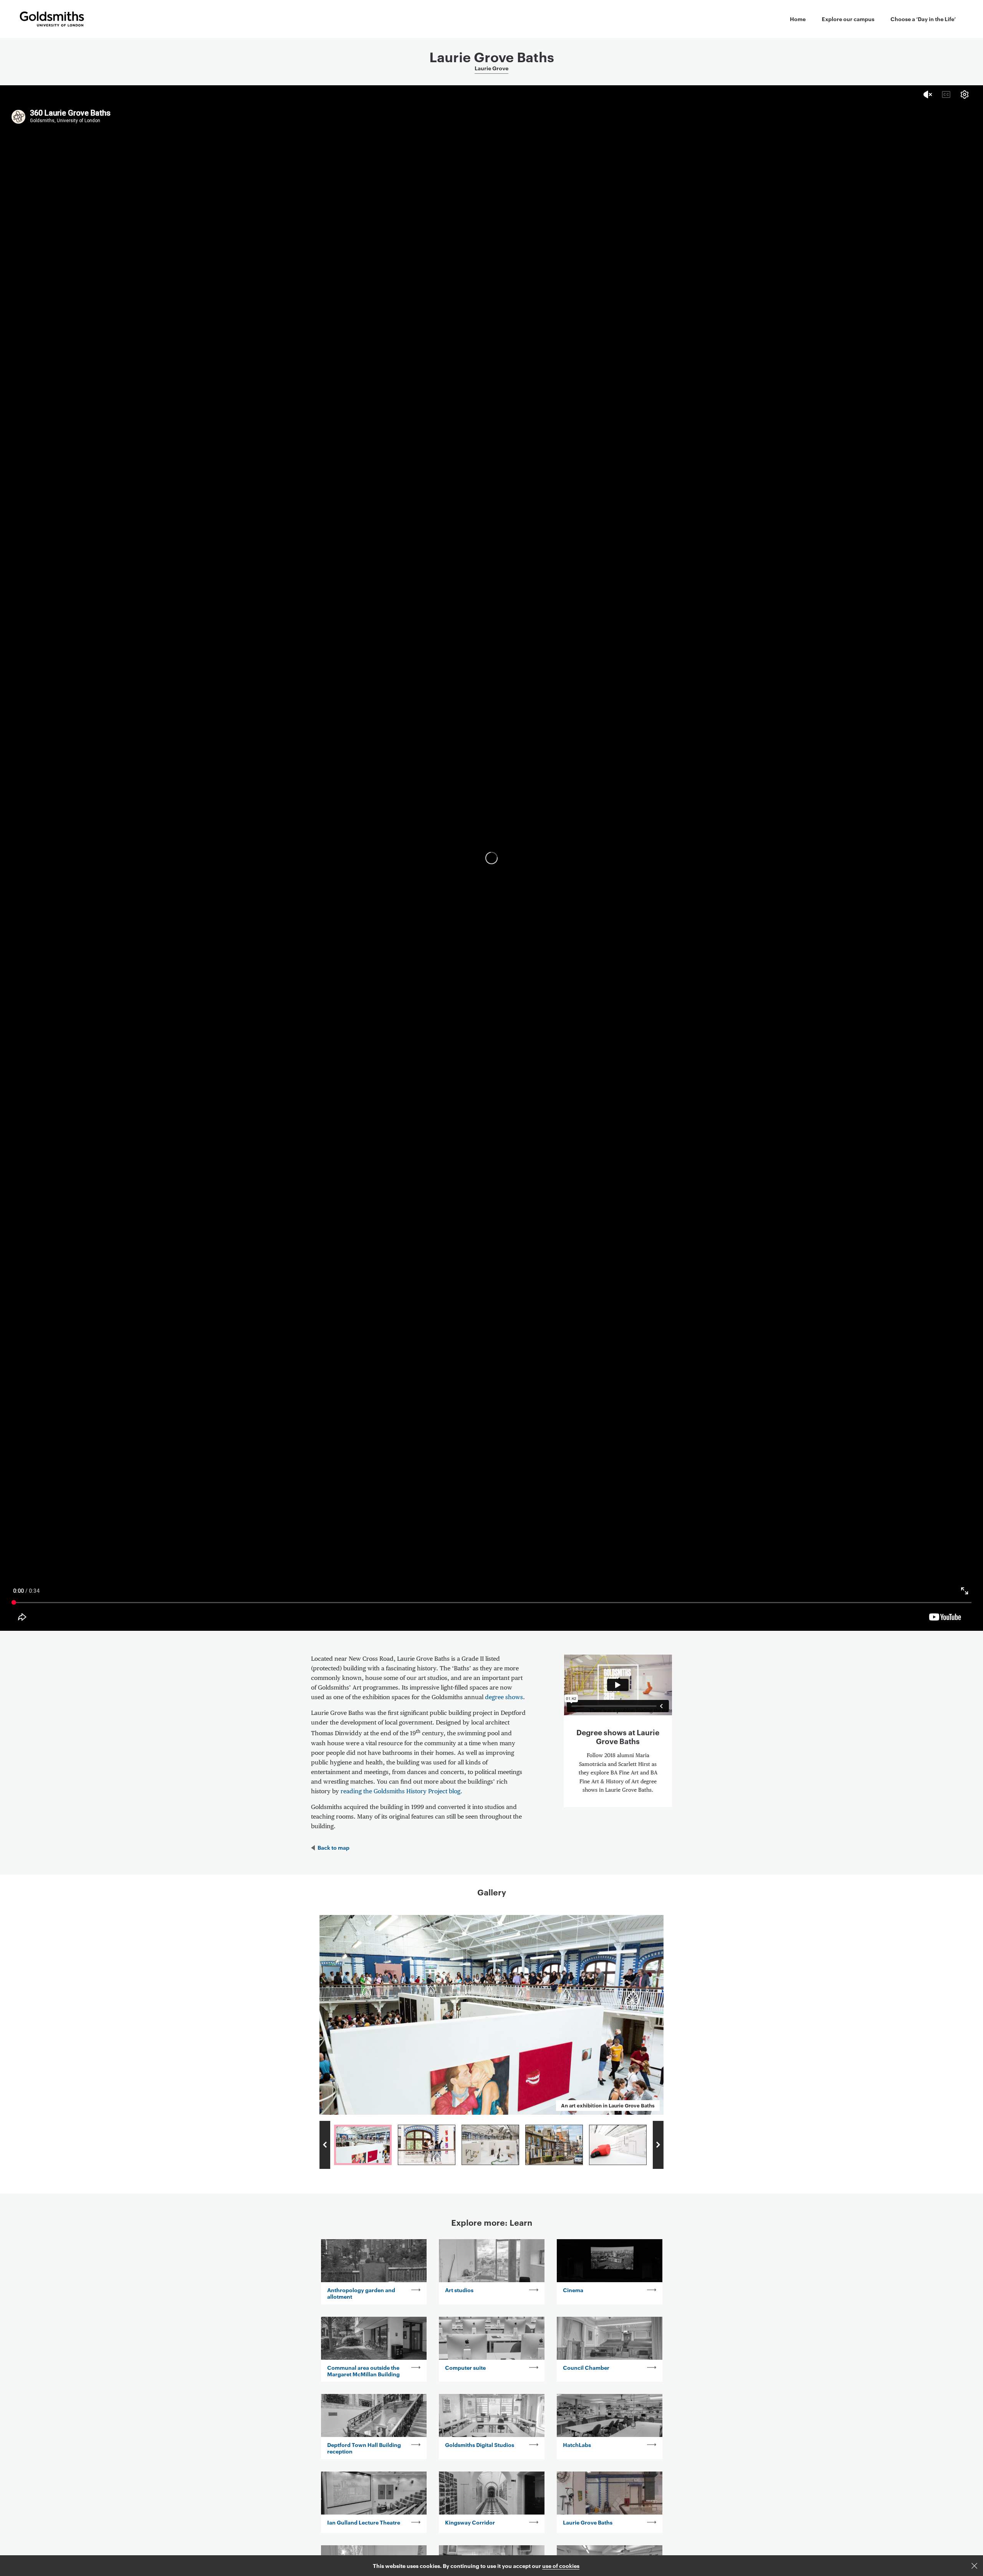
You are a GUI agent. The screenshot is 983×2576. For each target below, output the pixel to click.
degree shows (504, 1698)
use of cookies (561, 2565)
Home (798, 19)
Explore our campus (848, 19)
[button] (974, 2566)
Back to (333, 1847)
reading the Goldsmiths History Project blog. (401, 1792)
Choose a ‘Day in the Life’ (923, 19)
